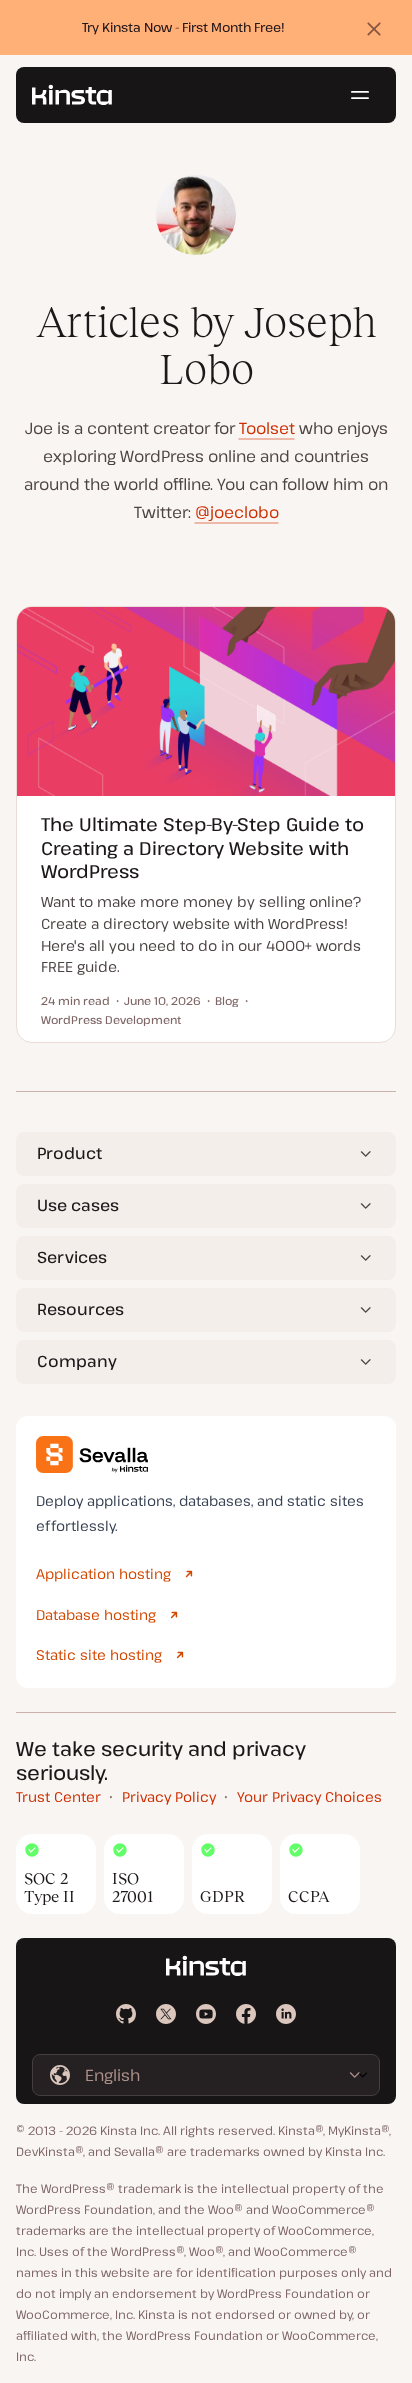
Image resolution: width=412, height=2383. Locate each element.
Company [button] (77, 1361)
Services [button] (72, 1257)
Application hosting (103, 1573)
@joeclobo (237, 512)
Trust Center (58, 1796)
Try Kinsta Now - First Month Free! (183, 27)
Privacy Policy (169, 1796)
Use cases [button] (78, 1205)
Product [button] (69, 1153)
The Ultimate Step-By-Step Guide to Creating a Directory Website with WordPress (202, 847)
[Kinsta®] (72, 95)
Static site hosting (99, 1654)
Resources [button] (80, 1309)
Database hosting (96, 1614)
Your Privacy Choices (309, 1796)
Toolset (267, 428)
